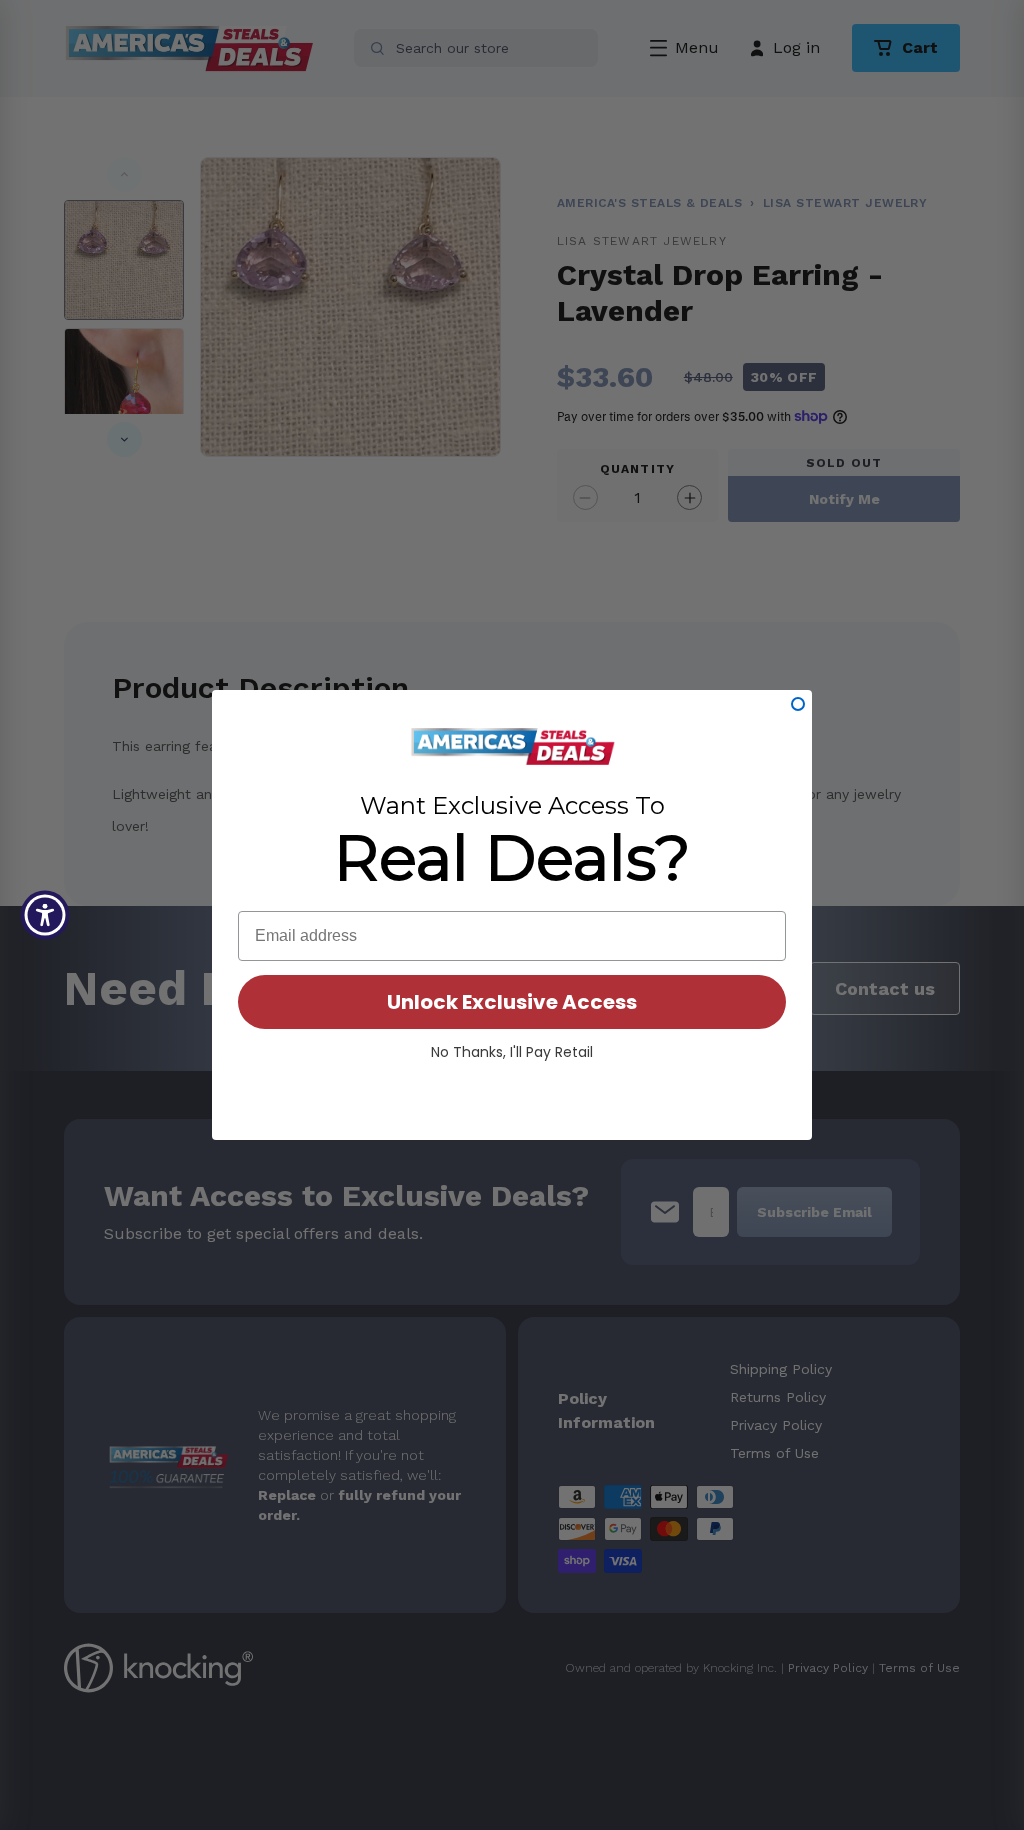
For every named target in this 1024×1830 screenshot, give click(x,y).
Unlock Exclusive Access (512, 1002)
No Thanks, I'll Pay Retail (512, 1052)
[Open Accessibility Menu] (45, 915)
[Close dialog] (798, 704)
